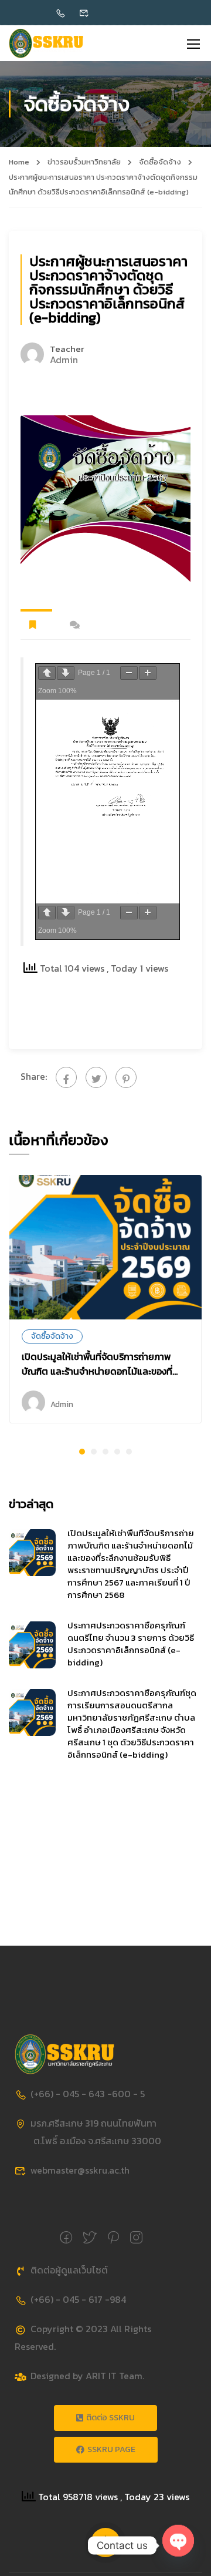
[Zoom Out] (129, 673)
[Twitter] (96, 1077)
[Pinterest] (126, 1077)
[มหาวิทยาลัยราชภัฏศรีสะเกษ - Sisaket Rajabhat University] (46, 43)
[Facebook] (66, 1077)
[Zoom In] (148, 673)
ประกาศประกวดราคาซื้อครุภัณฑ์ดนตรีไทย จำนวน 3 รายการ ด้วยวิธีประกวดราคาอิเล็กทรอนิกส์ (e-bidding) (131, 1644)
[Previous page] (47, 673)
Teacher (67, 349)
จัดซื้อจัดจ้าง (160, 162)
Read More (105, 1247)
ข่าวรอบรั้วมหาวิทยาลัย (84, 162)
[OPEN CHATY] (178, 2540)
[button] (82, 1452)
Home (19, 162)
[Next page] (66, 673)
